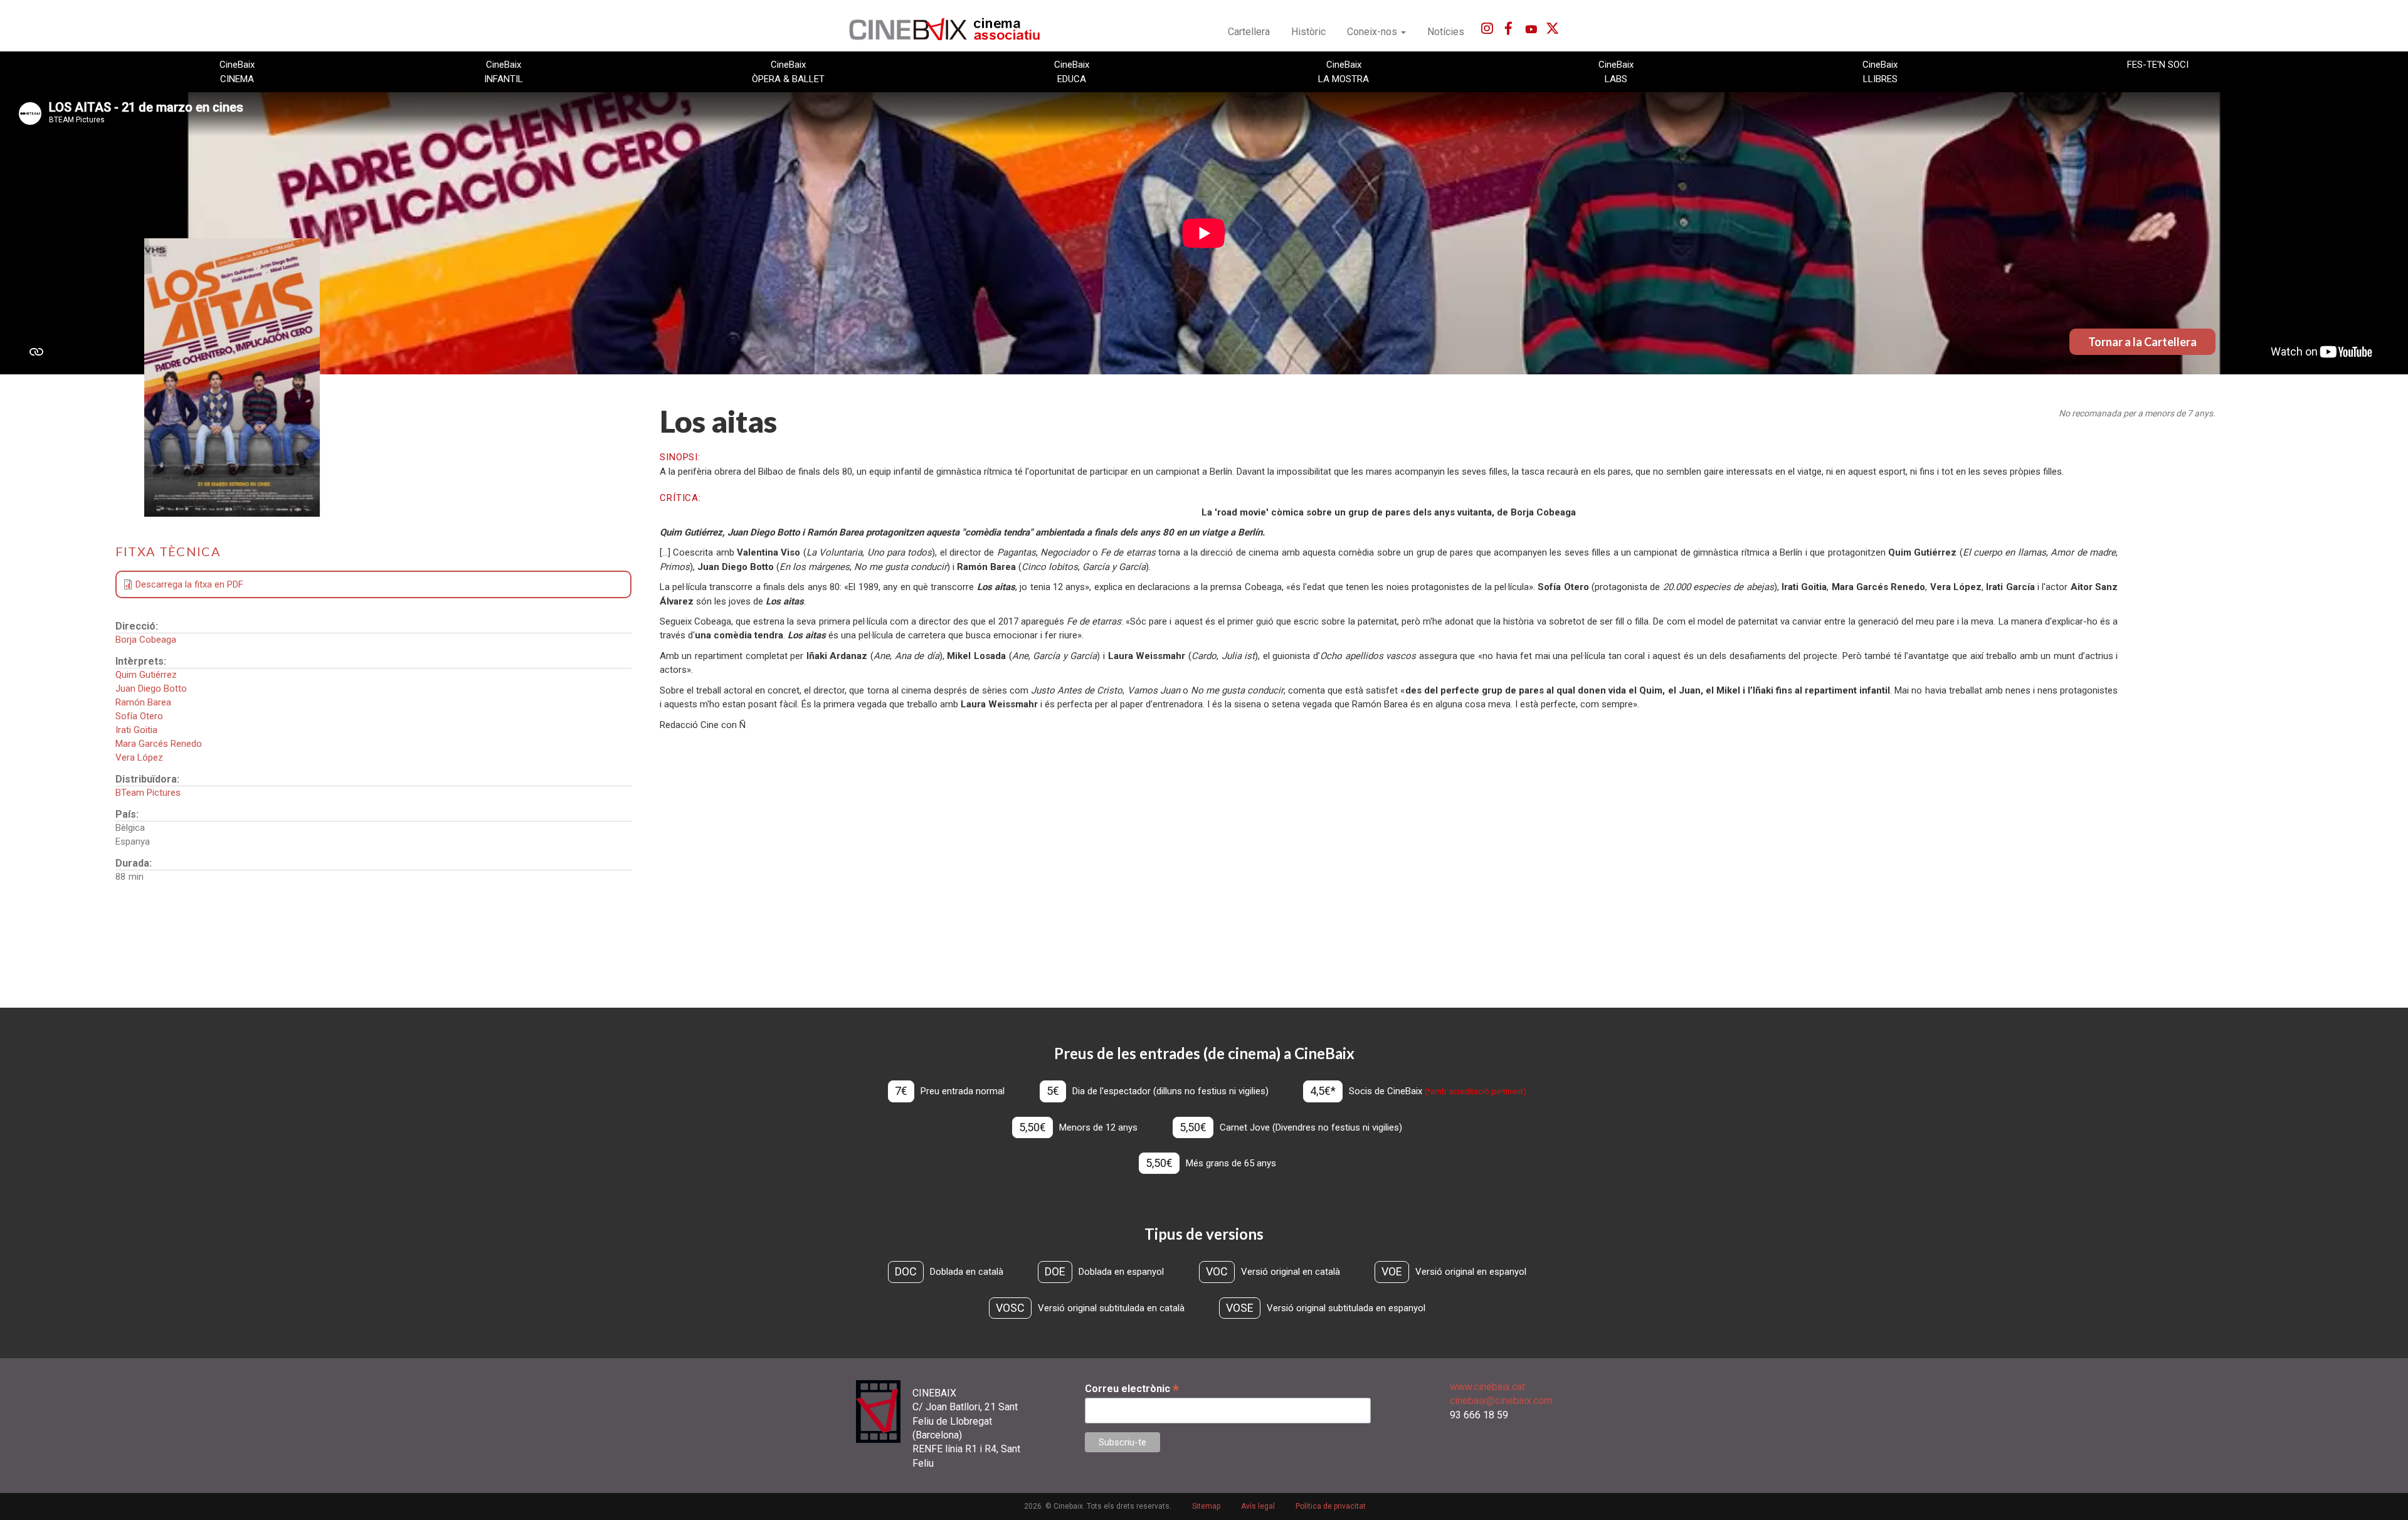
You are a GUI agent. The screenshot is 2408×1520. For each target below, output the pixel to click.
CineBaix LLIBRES (1880, 71)
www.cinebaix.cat (1487, 1387)
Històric (1308, 32)
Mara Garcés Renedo (159, 744)
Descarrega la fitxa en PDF (189, 584)
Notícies (1446, 32)
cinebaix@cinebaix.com (1501, 1401)
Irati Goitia (136, 730)
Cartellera (1249, 32)
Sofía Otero (139, 716)
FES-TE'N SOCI (2158, 65)
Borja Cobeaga (146, 640)
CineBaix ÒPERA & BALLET (788, 71)
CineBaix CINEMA (237, 71)
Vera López (139, 757)
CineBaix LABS (1616, 71)
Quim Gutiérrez (146, 675)
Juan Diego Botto (151, 689)
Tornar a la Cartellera (2142, 342)
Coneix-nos (1373, 32)
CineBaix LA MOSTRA (1344, 71)
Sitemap (1206, 1506)
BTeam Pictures (148, 793)
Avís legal (1258, 1506)
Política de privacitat (1331, 1506)
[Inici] (952, 29)
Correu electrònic (1132, 1389)
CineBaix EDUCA (1072, 71)
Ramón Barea (143, 702)
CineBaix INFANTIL (504, 71)
